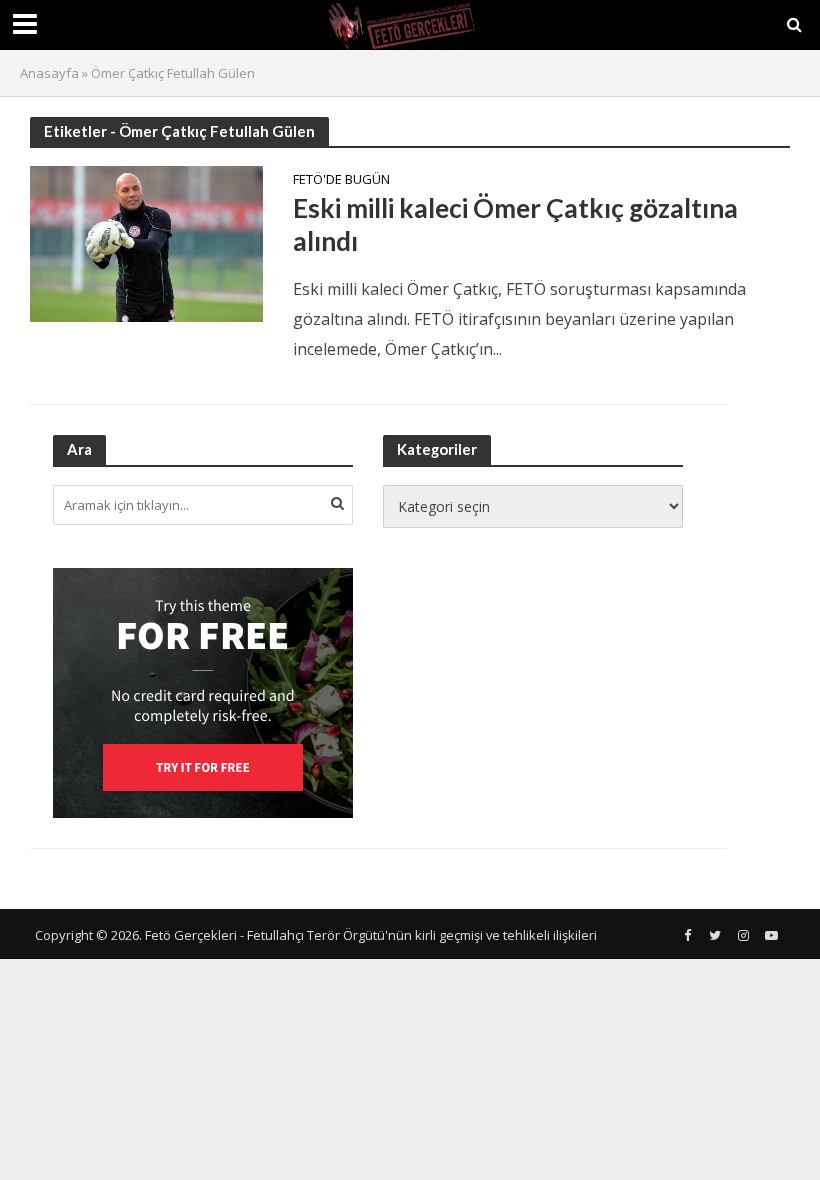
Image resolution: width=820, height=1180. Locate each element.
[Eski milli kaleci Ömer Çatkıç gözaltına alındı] (146, 242)
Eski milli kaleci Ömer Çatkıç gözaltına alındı (515, 225)
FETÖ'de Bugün (341, 180)
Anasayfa (49, 73)
